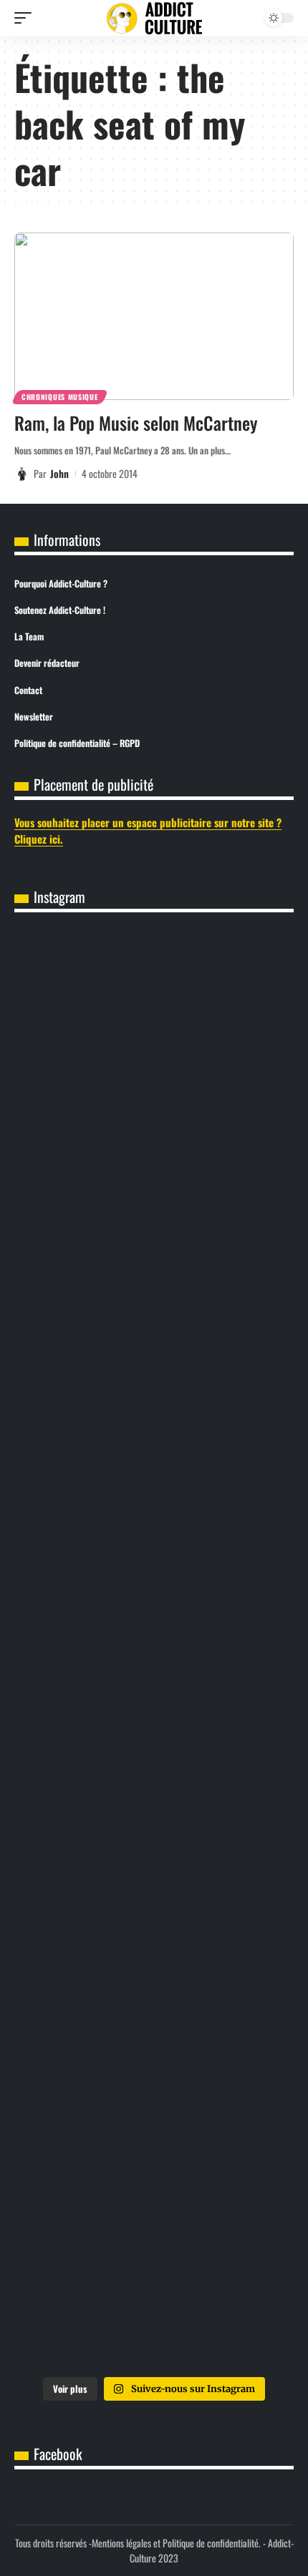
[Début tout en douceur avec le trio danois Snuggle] (154, 1809)
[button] (27, 18)
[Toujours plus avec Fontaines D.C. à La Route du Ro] (154, 1013)
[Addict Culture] (154, 18)
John (59, 473)
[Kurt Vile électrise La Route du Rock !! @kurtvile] (154, 1332)
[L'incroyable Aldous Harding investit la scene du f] (154, 1650)
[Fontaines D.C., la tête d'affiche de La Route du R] (154, 1173)
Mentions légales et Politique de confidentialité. (176, 2543)
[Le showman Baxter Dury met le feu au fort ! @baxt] (154, 2286)
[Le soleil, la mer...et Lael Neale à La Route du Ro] (154, 1968)
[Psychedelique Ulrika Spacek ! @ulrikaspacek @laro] (154, 1491)
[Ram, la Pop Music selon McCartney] (154, 316)
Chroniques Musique (60, 397)
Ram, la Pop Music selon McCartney (136, 423)
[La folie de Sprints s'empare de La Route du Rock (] (154, 2127)
